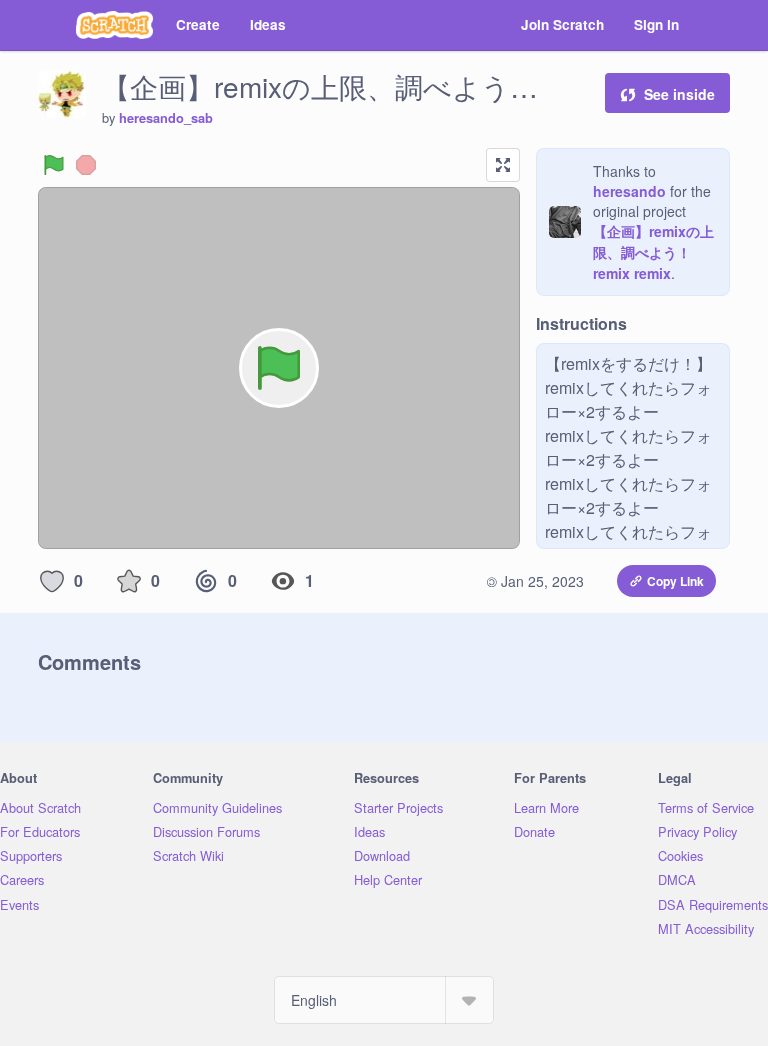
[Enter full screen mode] (503, 165)
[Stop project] (86, 165)
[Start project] (54, 165)
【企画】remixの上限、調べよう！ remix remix (653, 252)
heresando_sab (166, 118)
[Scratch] (114, 25)
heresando (629, 191)
